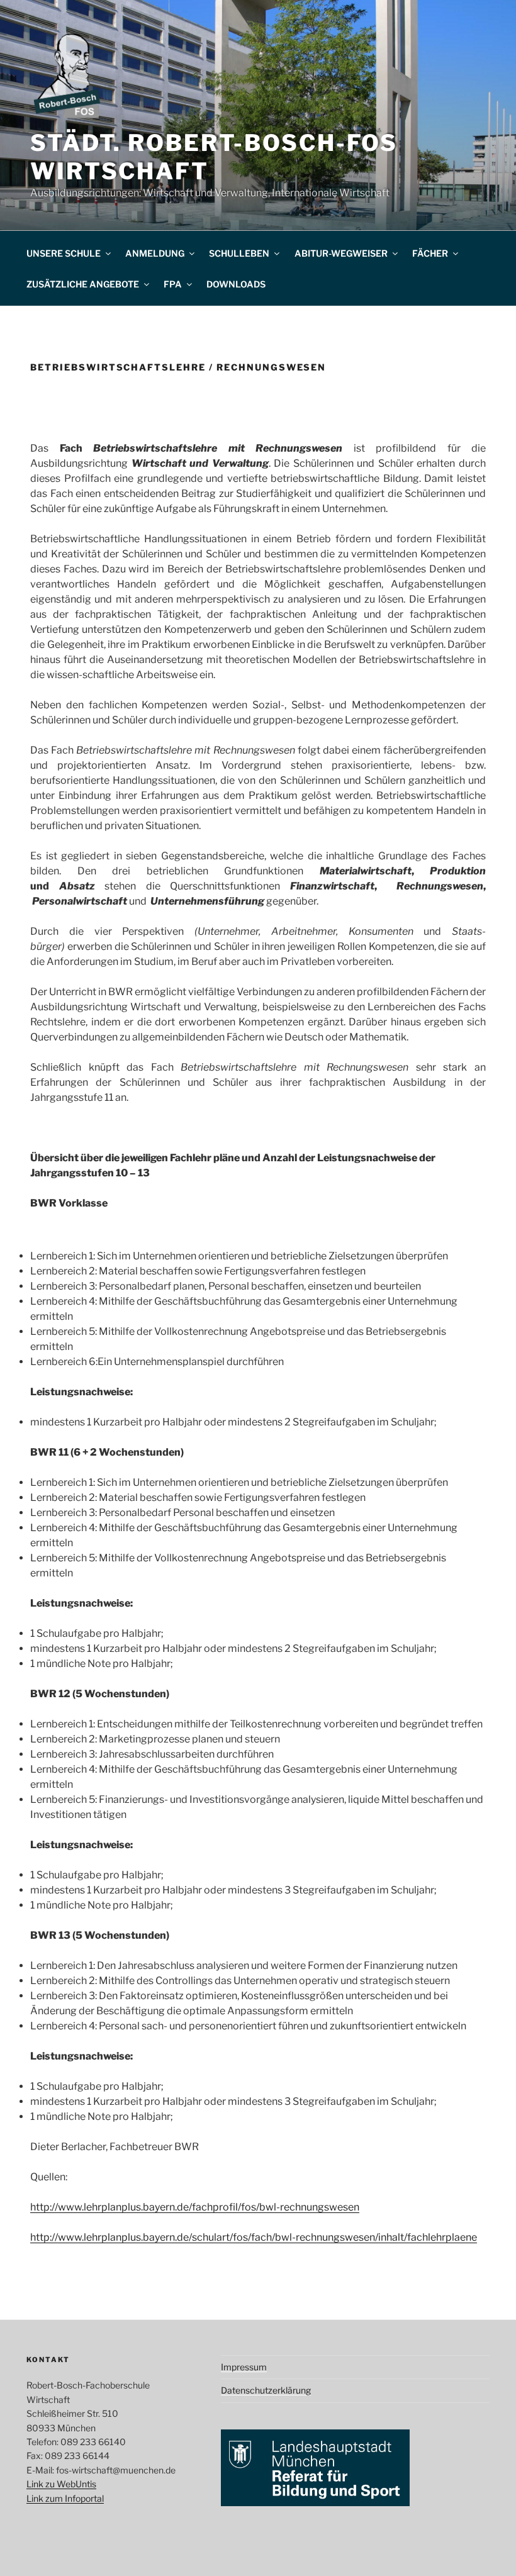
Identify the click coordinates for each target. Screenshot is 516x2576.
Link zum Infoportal (65, 2498)
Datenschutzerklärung (266, 2390)
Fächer (430, 253)
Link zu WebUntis (61, 2484)
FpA (173, 284)
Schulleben (239, 253)
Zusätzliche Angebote (83, 284)
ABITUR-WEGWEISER (341, 253)
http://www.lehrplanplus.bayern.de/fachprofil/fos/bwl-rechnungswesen (195, 2207)
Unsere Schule (64, 253)
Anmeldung (155, 253)
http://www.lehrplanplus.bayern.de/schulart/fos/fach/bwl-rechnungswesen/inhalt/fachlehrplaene (254, 2237)
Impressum (244, 2367)
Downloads (236, 284)
